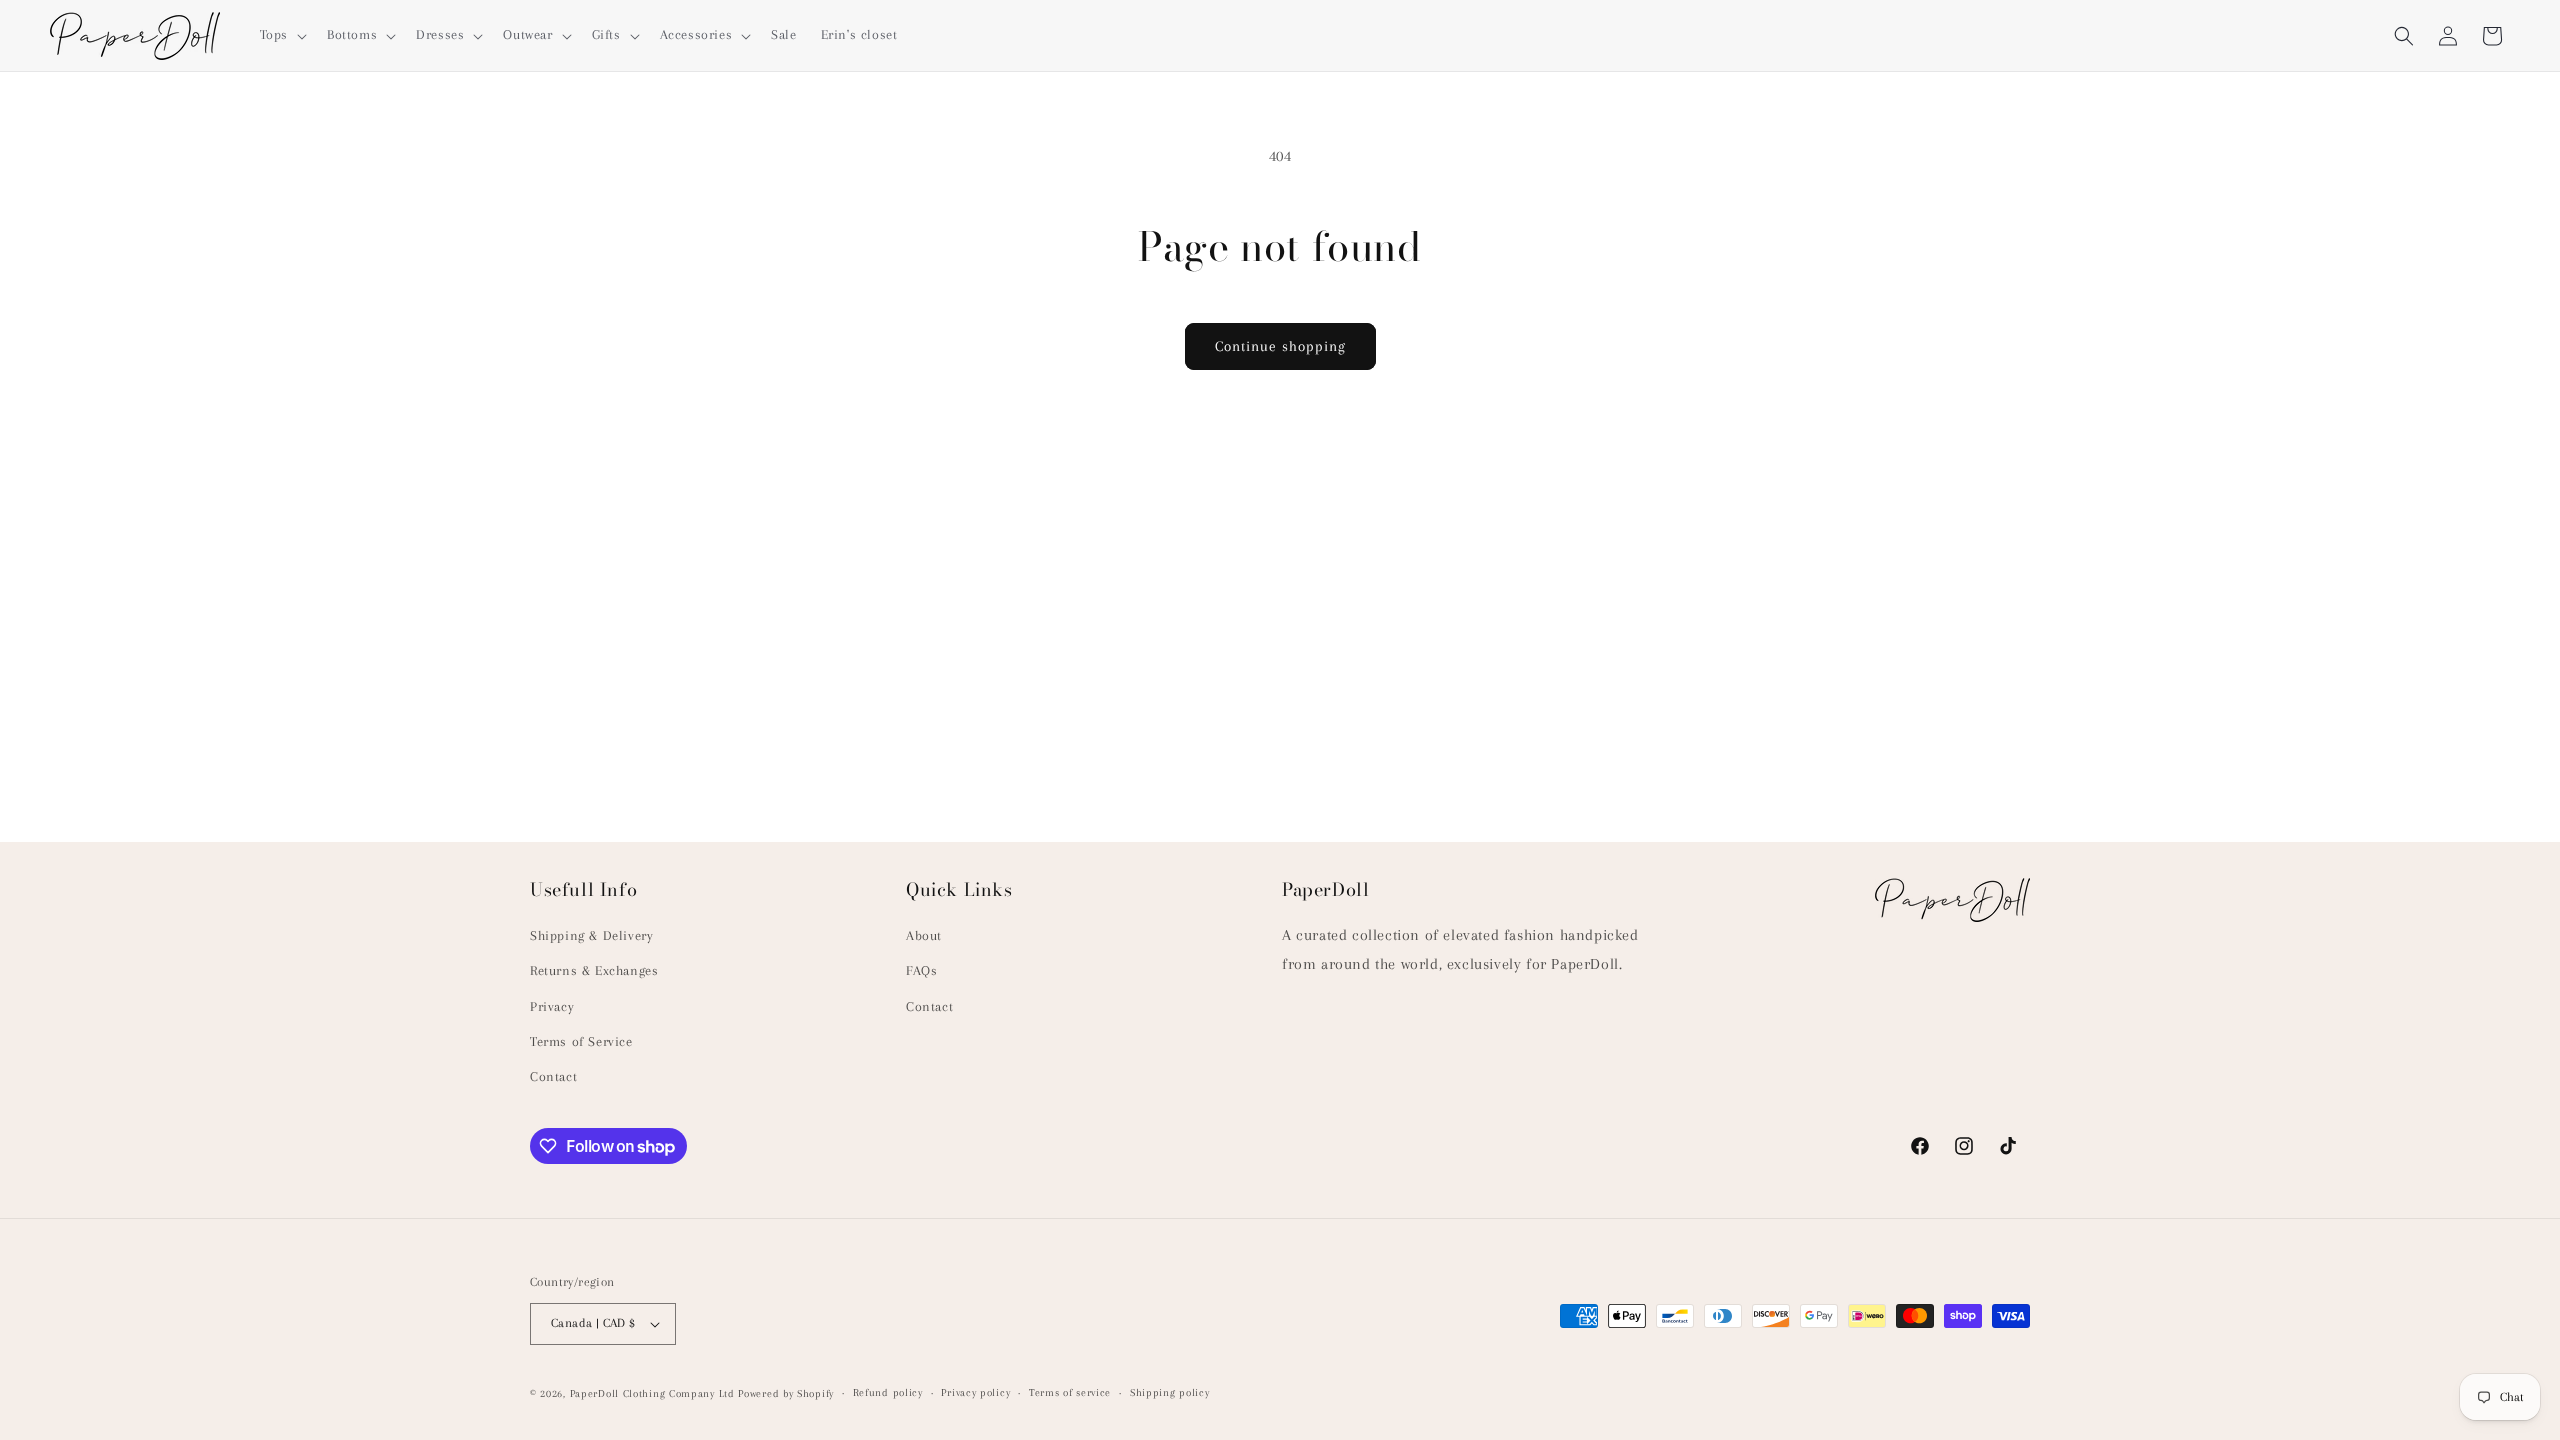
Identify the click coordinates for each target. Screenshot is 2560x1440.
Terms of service (1070, 1392)
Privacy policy (975, 1392)
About (924, 935)
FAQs (921, 970)
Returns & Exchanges (594, 970)
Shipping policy (1170, 1392)
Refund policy (888, 1392)
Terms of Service (581, 1041)
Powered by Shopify (786, 1393)
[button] (281, 35)
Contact (553, 1076)
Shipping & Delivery (591, 935)
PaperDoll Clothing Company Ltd (652, 1393)
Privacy (552, 1006)
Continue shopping (1280, 346)
